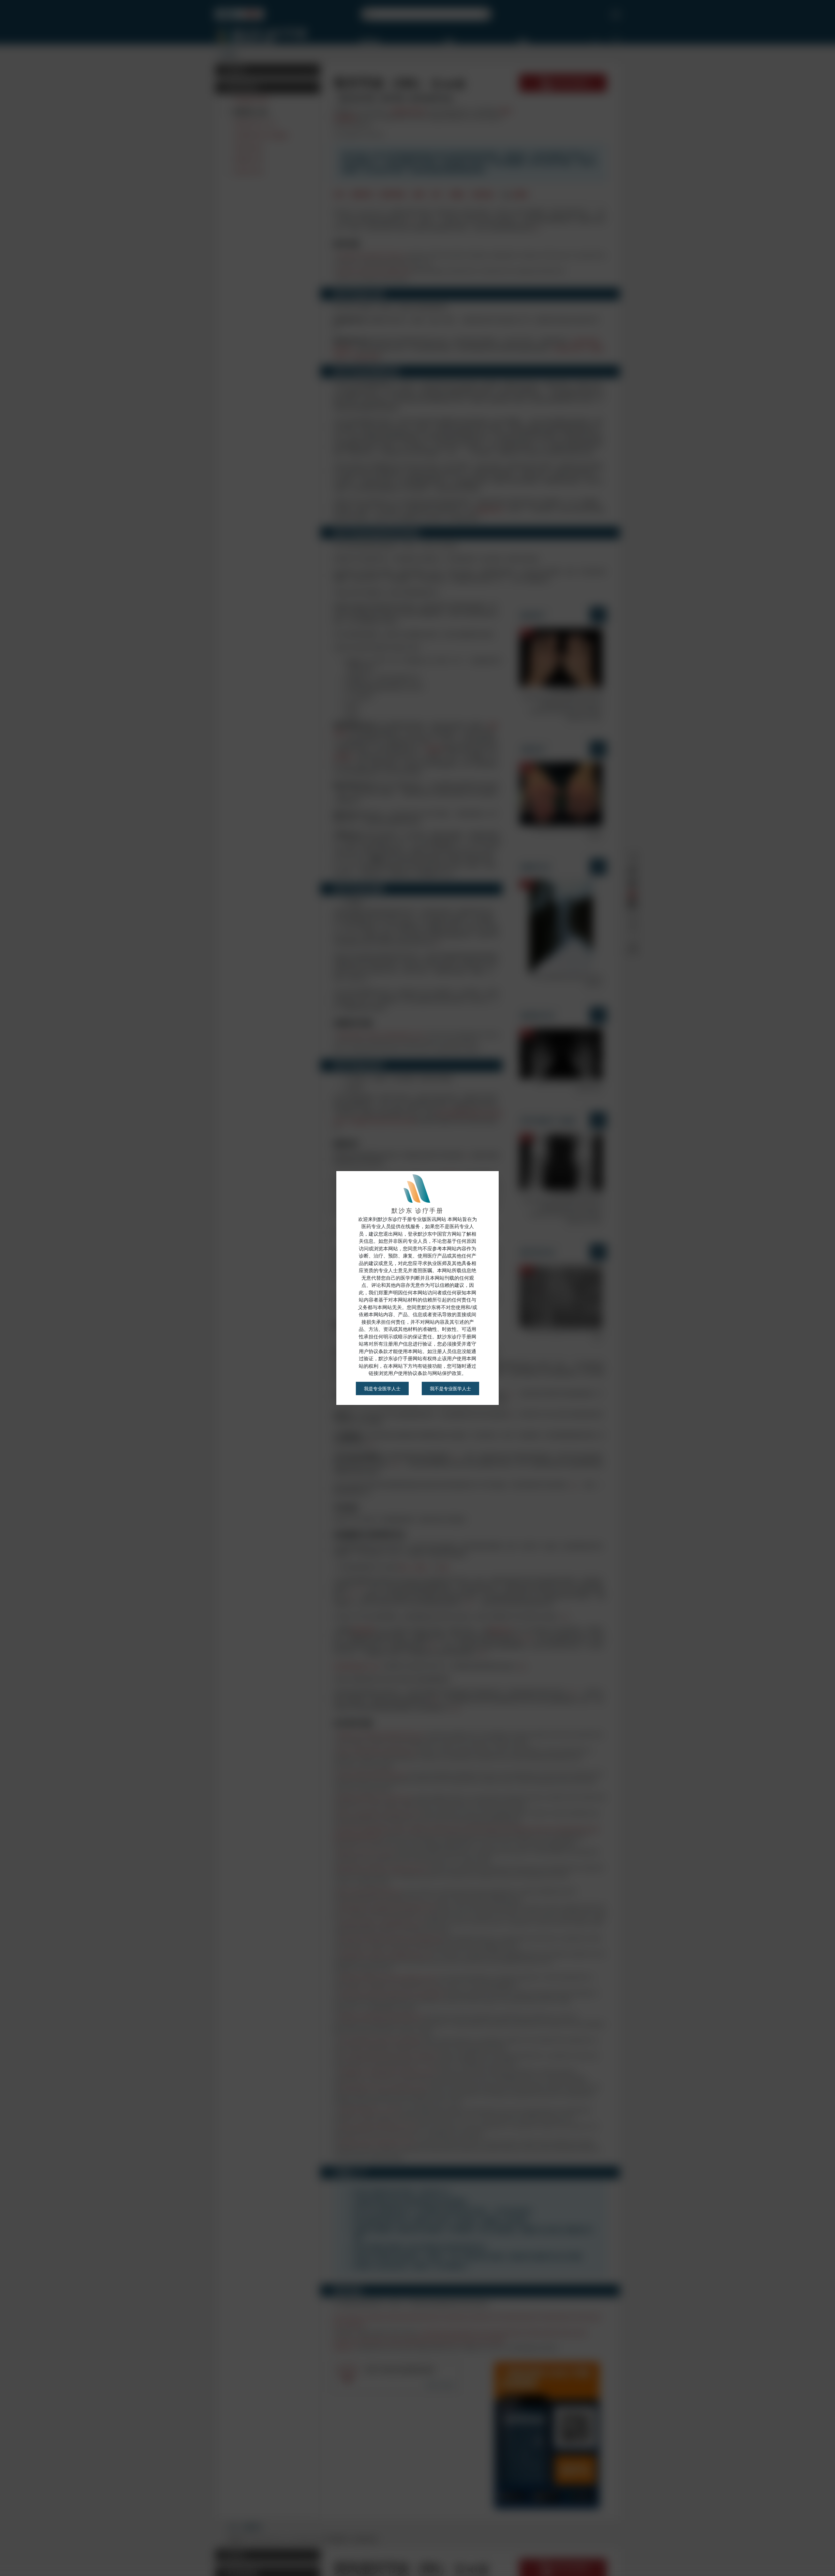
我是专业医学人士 (382, 1388)
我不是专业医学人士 (450, 1388)
